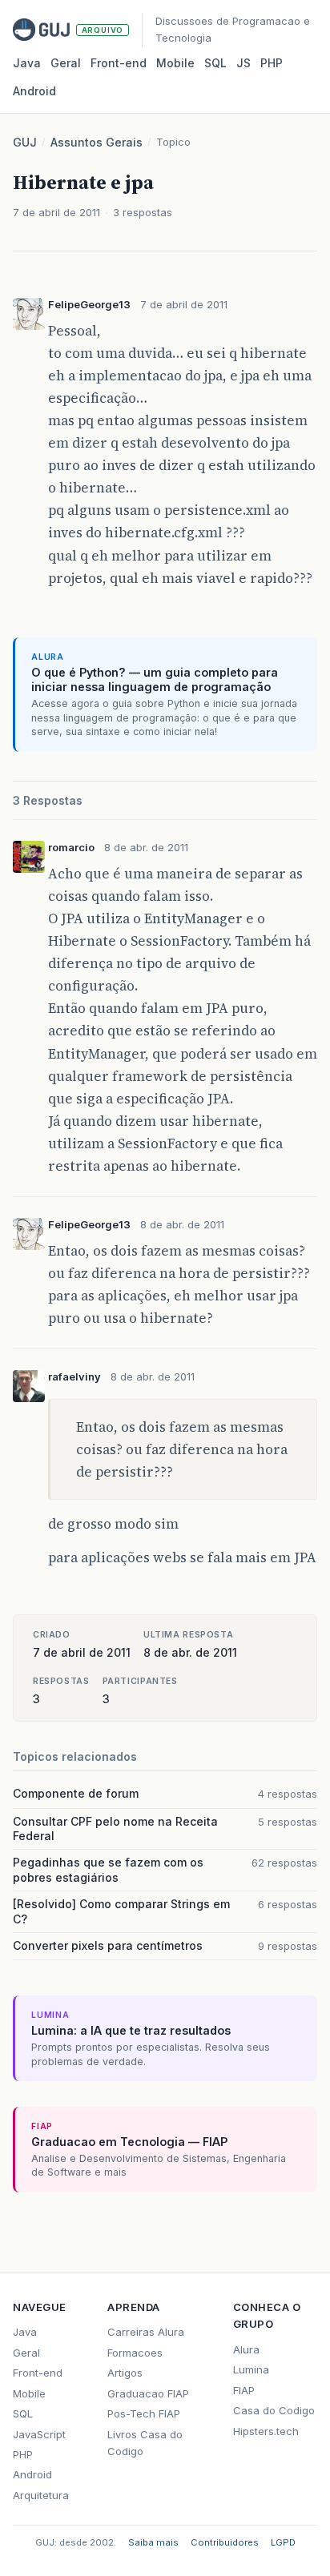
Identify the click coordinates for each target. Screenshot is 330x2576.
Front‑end (119, 63)
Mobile (175, 63)
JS (243, 63)
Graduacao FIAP (148, 2393)
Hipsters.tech (266, 2431)
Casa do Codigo (274, 2410)
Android (34, 91)
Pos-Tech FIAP (144, 2413)
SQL (215, 63)
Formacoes (135, 2353)
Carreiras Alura (146, 2332)
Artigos (125, 2373)
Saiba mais (153, 2542)
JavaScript (39, 2434)
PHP (272, 63)
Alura (246, 2349)
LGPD (283, 2542)
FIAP (244, 2390)
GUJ (25, 142)
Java (27, 63)
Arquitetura (41, 2495)
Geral (66, 63)
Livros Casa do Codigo (145, 2443)
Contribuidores (225, 2542)
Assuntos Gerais (97, 142)
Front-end (38, 2373)
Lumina (251, 2369)
